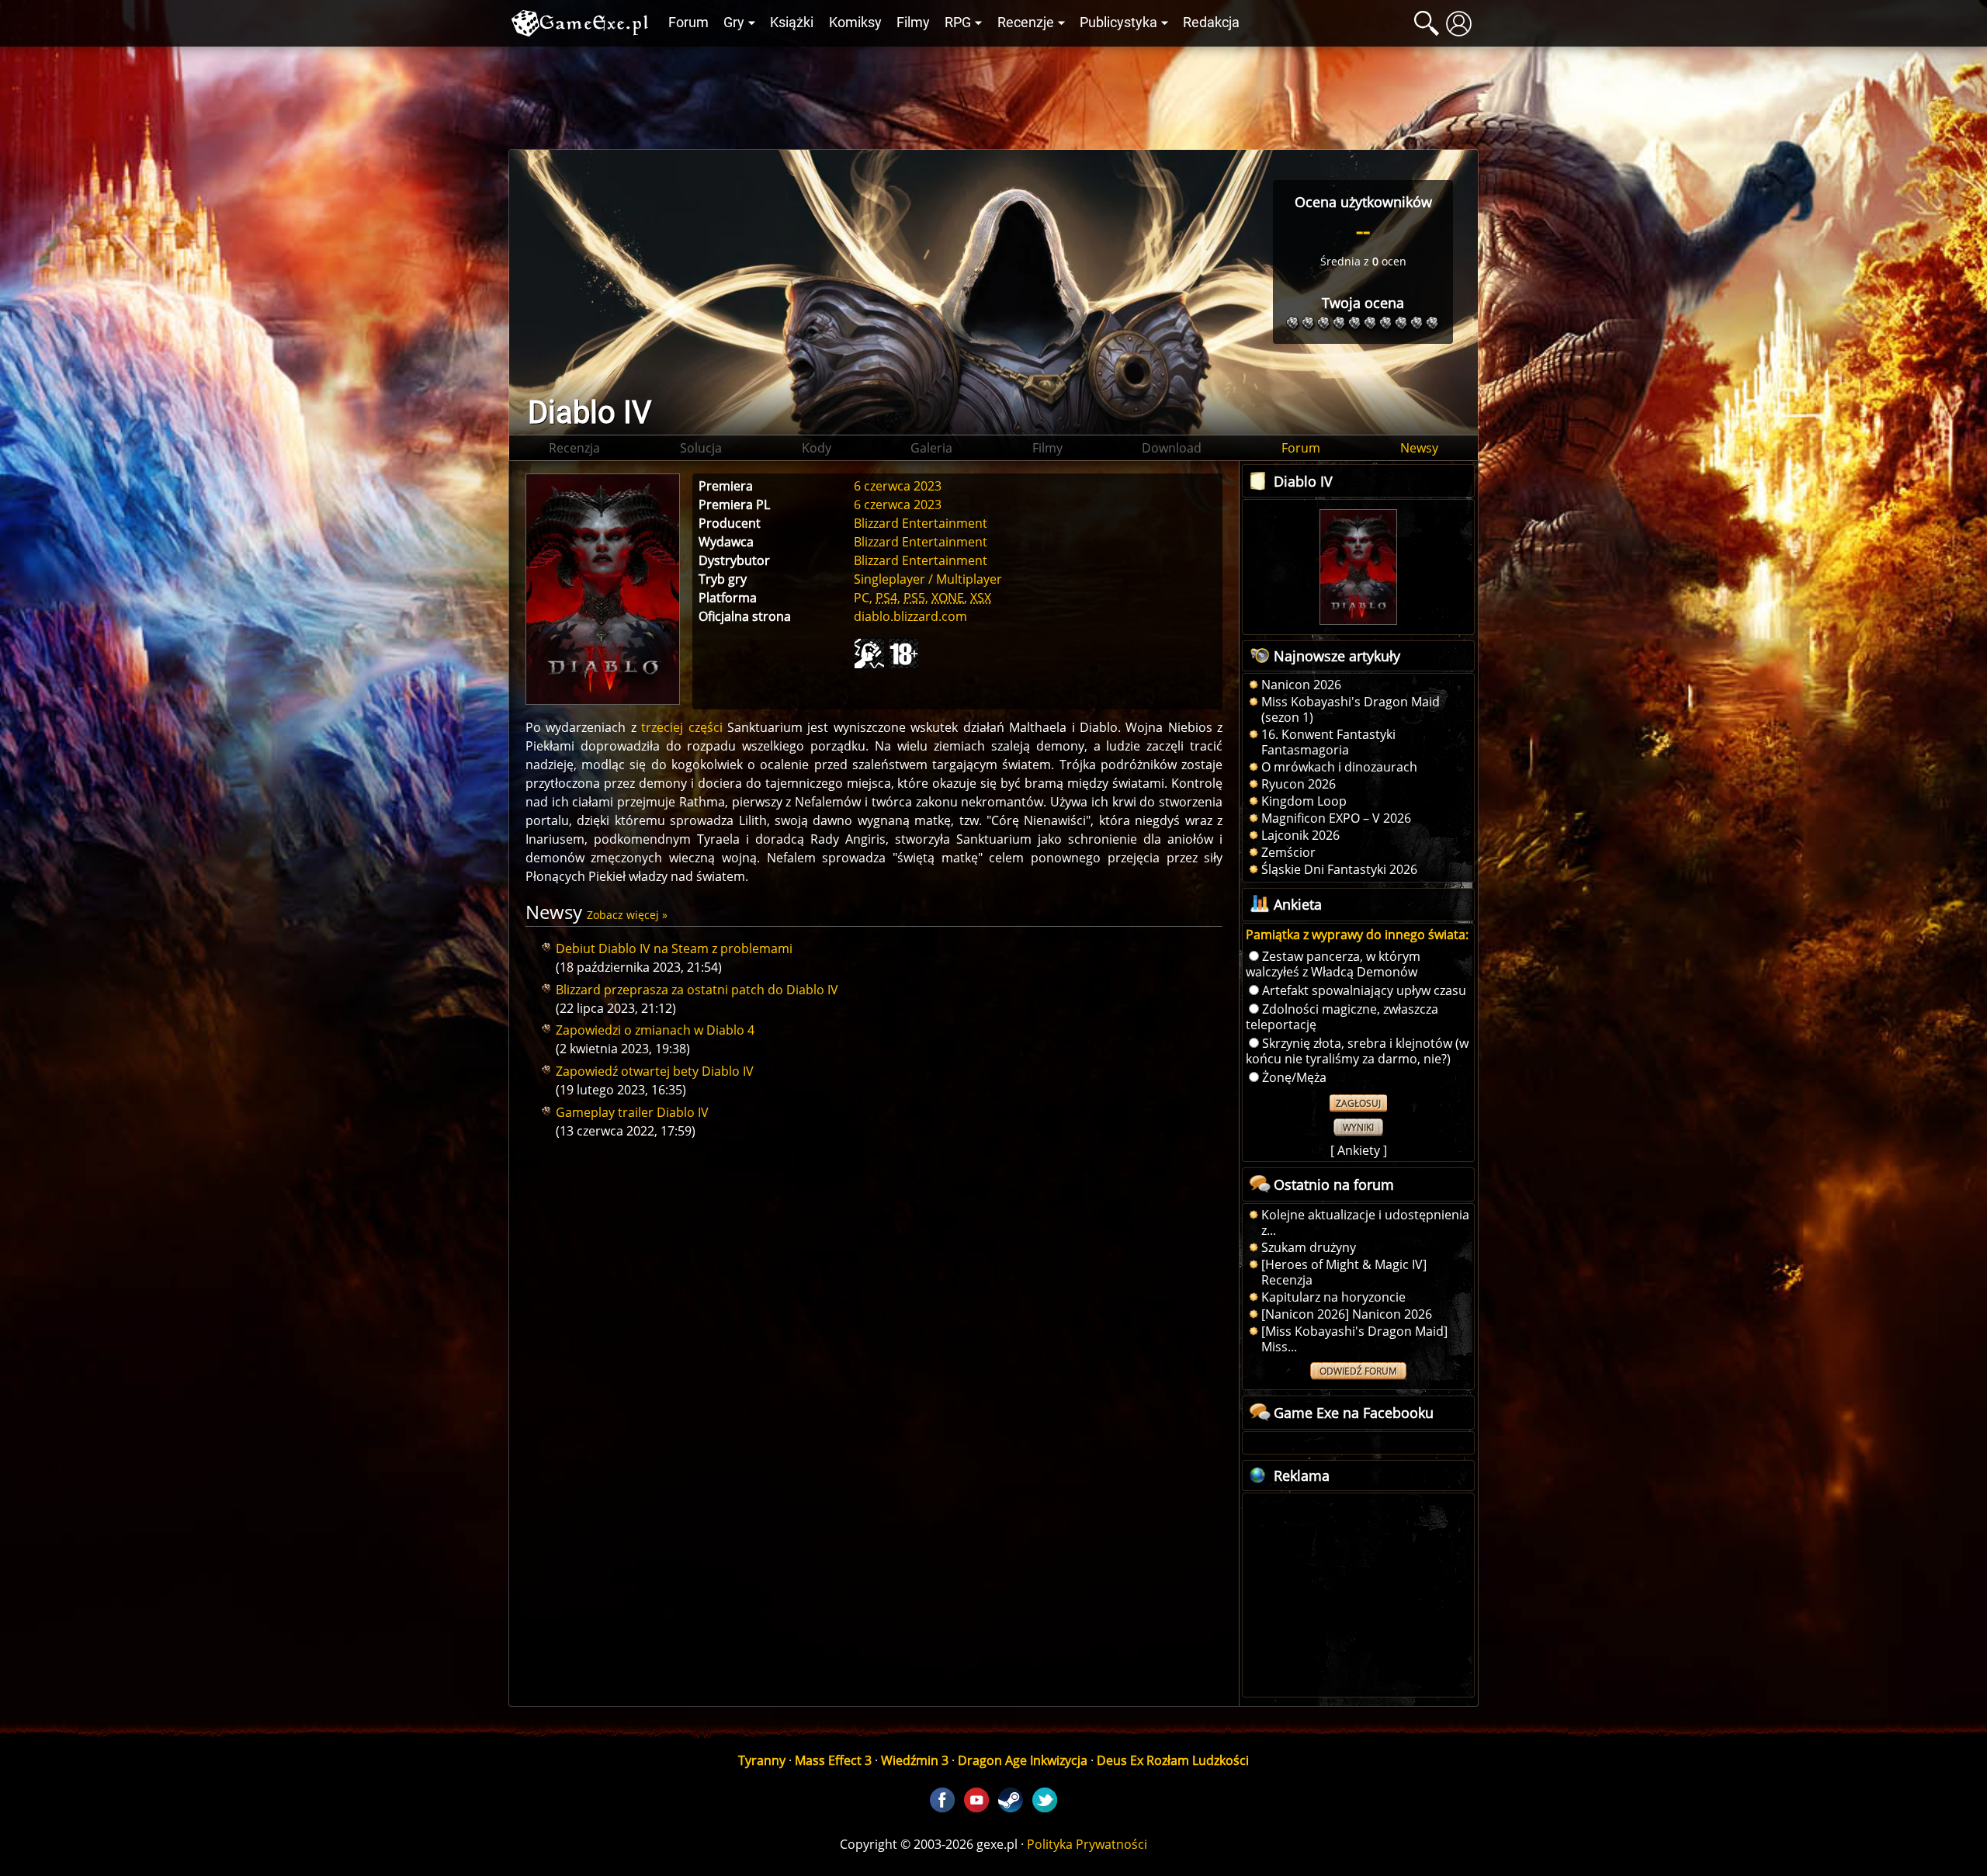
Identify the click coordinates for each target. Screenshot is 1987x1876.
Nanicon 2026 (1301, 685)
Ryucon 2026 (1299, 784)
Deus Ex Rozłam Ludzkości (1173, 1760)
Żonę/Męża (1294, 1077)
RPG (958, 23)
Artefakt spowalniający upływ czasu (1364, 990)
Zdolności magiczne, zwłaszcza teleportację (1342, 1017)
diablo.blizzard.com (910, 616)
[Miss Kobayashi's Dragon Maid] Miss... (1354, 1339)
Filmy (913, 23)
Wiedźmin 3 (915, 1760)
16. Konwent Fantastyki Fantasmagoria (1328, 742)
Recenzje (1026, 23)
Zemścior (1288, 852)
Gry (734, 23)
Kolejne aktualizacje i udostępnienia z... (1365, 1222)
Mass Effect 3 (833, 1760)
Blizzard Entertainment (921, 560)
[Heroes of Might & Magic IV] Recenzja (1344, 1272)
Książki (792, 23)
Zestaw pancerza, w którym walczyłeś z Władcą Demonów (1333, 964)
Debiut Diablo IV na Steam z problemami (674, 948)
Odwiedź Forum (1358, 1371)
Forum (688, 23)
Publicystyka (1118, 23)
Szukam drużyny (1309, 1247)
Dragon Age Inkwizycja (1023, 1760)
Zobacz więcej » (627, 915)
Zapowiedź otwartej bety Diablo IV (655, 1071)
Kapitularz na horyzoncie (1333, 1297)
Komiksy (855, 23)
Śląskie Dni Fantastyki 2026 (1339, 869)
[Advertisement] (993, 94)
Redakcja (1211, 23)
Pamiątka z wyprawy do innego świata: (1357, 935)
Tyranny (762, 1760)
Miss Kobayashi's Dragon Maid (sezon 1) (1351, 709)
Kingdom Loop (1304, 801)
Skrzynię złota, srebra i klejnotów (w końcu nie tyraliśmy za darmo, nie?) (1357, 1051)
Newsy (1419, 448)
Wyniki (1358, 1127)
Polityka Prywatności (1087, 1844)
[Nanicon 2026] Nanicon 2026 (1347, 1314)
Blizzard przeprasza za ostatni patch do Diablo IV (697, 990)
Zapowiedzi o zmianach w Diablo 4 (655, 1030)
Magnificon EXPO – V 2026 (1336, 818)
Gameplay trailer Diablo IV (632, 1112)
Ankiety (1359, 1150)
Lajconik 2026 (1300, 835)
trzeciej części (681, 727)
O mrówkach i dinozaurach (1339, 767)
